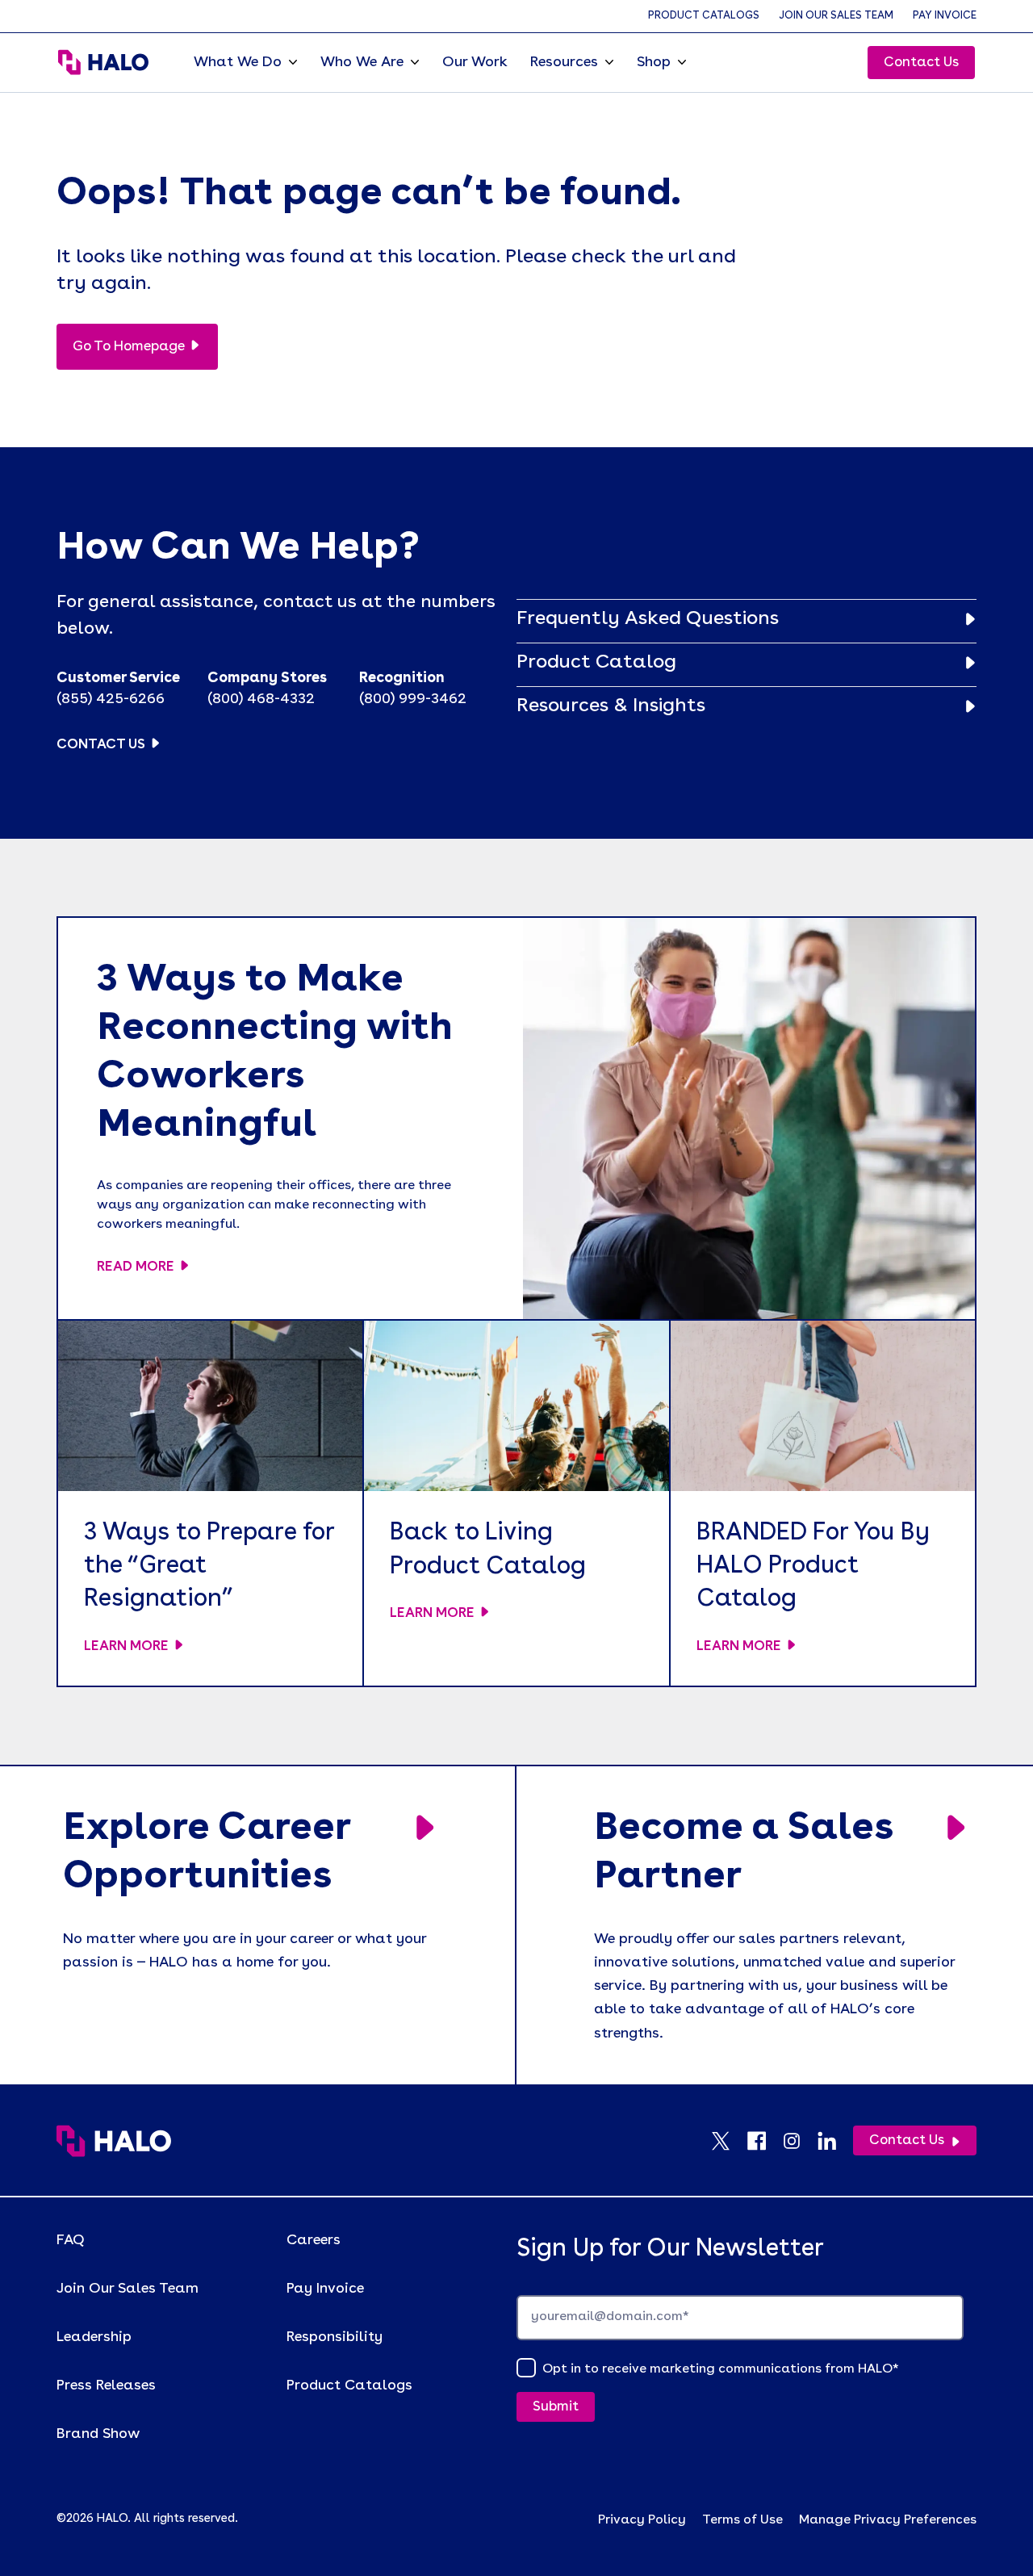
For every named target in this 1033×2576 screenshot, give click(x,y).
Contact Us (921, 63)
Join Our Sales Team (836, 16)
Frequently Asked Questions (648, 619)
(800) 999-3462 (413, 699)
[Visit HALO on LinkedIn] (835, 2141)
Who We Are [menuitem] (362, 62)
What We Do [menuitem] (238, 62)
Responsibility (335, 2337)
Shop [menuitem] (654, 62)
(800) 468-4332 (261, 699)
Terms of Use (742, 2520)
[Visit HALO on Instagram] (800, 2141)
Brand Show (98, 2434)
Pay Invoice (945, 16)
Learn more (126, 1646)
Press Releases (106, 2385)
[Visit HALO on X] (729, 2141)
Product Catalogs (704, 16)
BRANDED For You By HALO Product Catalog (813, 1567)
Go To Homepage (129, 347)
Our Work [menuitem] (475, 62)
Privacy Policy (642, 2520)
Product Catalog (596, 663)
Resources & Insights (611, 706)
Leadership (94, 2337)
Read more (136, 1267)
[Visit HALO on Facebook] (764, 2141)
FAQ (71, 2240)
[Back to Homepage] (114, 2141)
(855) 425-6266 (111, 699)
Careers (314, 2240)
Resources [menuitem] (564, 62)
